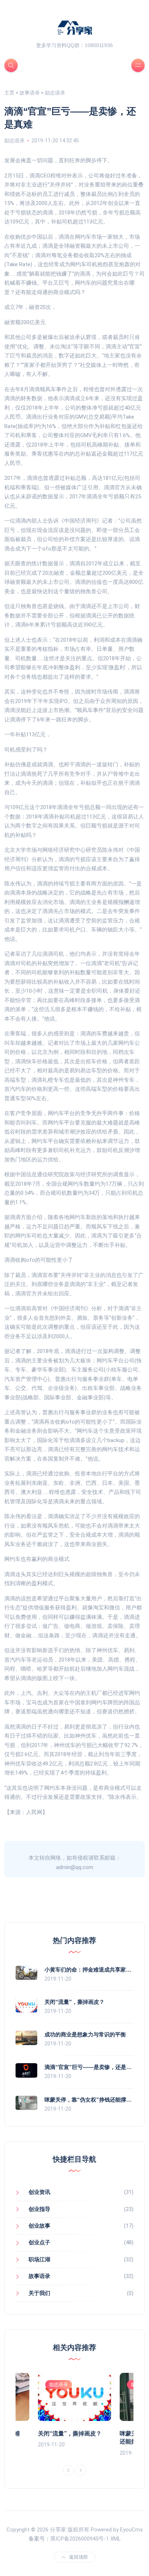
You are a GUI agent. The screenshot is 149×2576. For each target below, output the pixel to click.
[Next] (81, 2470)
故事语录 (30, 93)
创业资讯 (39, 2192)
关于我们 (39, 2293)
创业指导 (39, 2209)
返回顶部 (78, 2557)
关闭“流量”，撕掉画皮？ (74, 2002)
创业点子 (39, 2242)
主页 (9, 93)
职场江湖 (39, 2259)
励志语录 (55, 93)
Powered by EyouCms (116, 2530)
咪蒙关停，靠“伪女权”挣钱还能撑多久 (91, 2100)
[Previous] (68, 2470)
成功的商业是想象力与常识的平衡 (85, 2034)
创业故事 (39, 2226)
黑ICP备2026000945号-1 (80, 2539)
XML (116, 2539)
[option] (74, 2411)
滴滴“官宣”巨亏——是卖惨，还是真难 (91, 2067)
